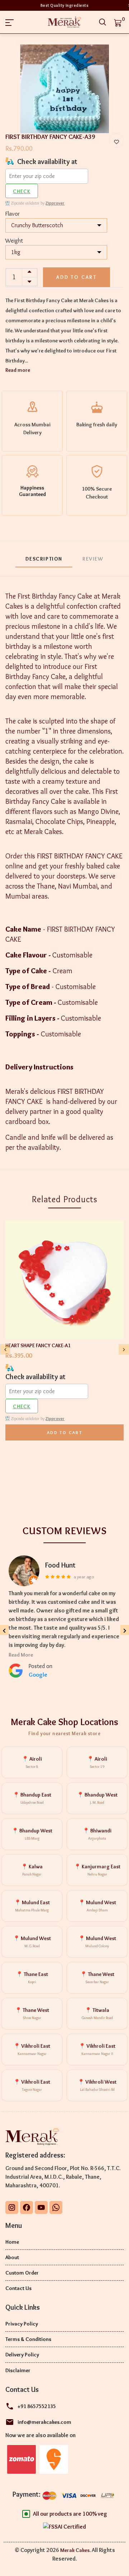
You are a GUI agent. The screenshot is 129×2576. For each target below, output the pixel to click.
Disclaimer (18, 2370)
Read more (18, 370)
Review (93, 559)
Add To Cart (64, 1432)
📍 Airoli (32, 1762)
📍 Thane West (97, 1978)
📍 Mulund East (32, 1906)
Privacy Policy (22, 2324)
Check (22, 191)
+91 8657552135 (37, 2406)
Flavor (13, 214)
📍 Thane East (32, 1978)
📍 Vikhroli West (97, 2085)
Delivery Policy (22, 2355)
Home (12, 2242)
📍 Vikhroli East (32, 2049)
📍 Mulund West (97, 1906)
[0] (118, 22)
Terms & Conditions (28, 2339)
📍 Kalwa (32, 1870)
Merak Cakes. (75, 2550)
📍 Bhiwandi (97, 1834)
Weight (14, 240)
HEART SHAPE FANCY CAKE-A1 (38, 1345)
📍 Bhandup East (32, 1798)
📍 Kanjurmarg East (97, 1870)
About (12, 2257)
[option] (64, 89)
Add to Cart (77, 277)
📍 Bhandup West (97, 1798)
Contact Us (18, 2288)
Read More (21, 1655)
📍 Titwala (97, 2013)
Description (44, 559)
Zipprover (55, 203)
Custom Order (22, 2273)
